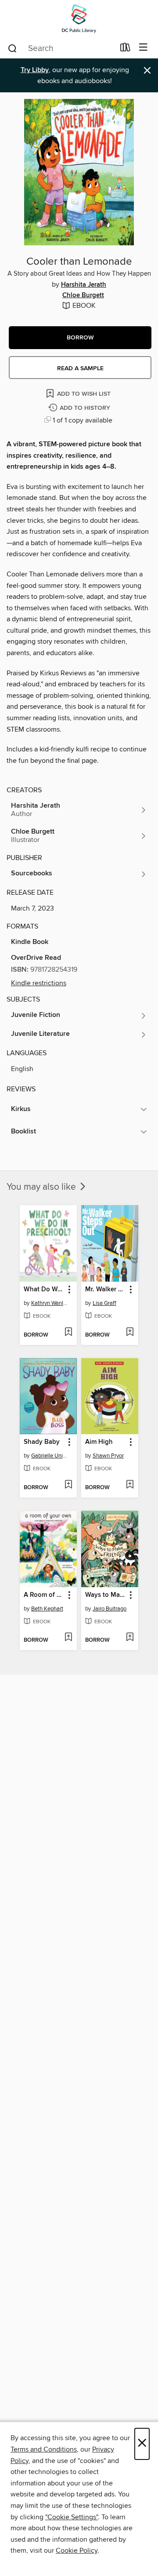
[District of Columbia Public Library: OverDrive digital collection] (79, 19)
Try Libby (35, 70)
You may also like (42, 1187)
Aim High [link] (99, 1442)
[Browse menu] (143, 48)
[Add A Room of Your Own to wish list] (68, 1638)
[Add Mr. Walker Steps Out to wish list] (130, 1333)
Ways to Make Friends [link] (106, 1595)
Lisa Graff (104, 1303)
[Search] (13, 48)
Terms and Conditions (44, 2449)
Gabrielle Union (49, 1456)
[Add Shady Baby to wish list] (68, 1485)
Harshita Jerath (84, 285)
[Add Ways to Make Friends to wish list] (130, 1638)
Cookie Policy (77, 2550)
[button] (80, 338)
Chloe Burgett (83, 295)
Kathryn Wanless (49, 1303)
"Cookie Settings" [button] (72, 2517)
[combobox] (61, 48)
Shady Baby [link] (42, 1442)
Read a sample (80, 368)
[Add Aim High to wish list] (130, 1485)
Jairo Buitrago (110, 1609)
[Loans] (125, 49)
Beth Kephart (47, 1609)
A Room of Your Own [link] (44, 1595)
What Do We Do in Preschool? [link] (44, 1290)
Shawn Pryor (108, 1456)
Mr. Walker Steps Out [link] (106, 1290)
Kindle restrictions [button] (39, 983)
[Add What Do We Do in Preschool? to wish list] (68, 1333)
